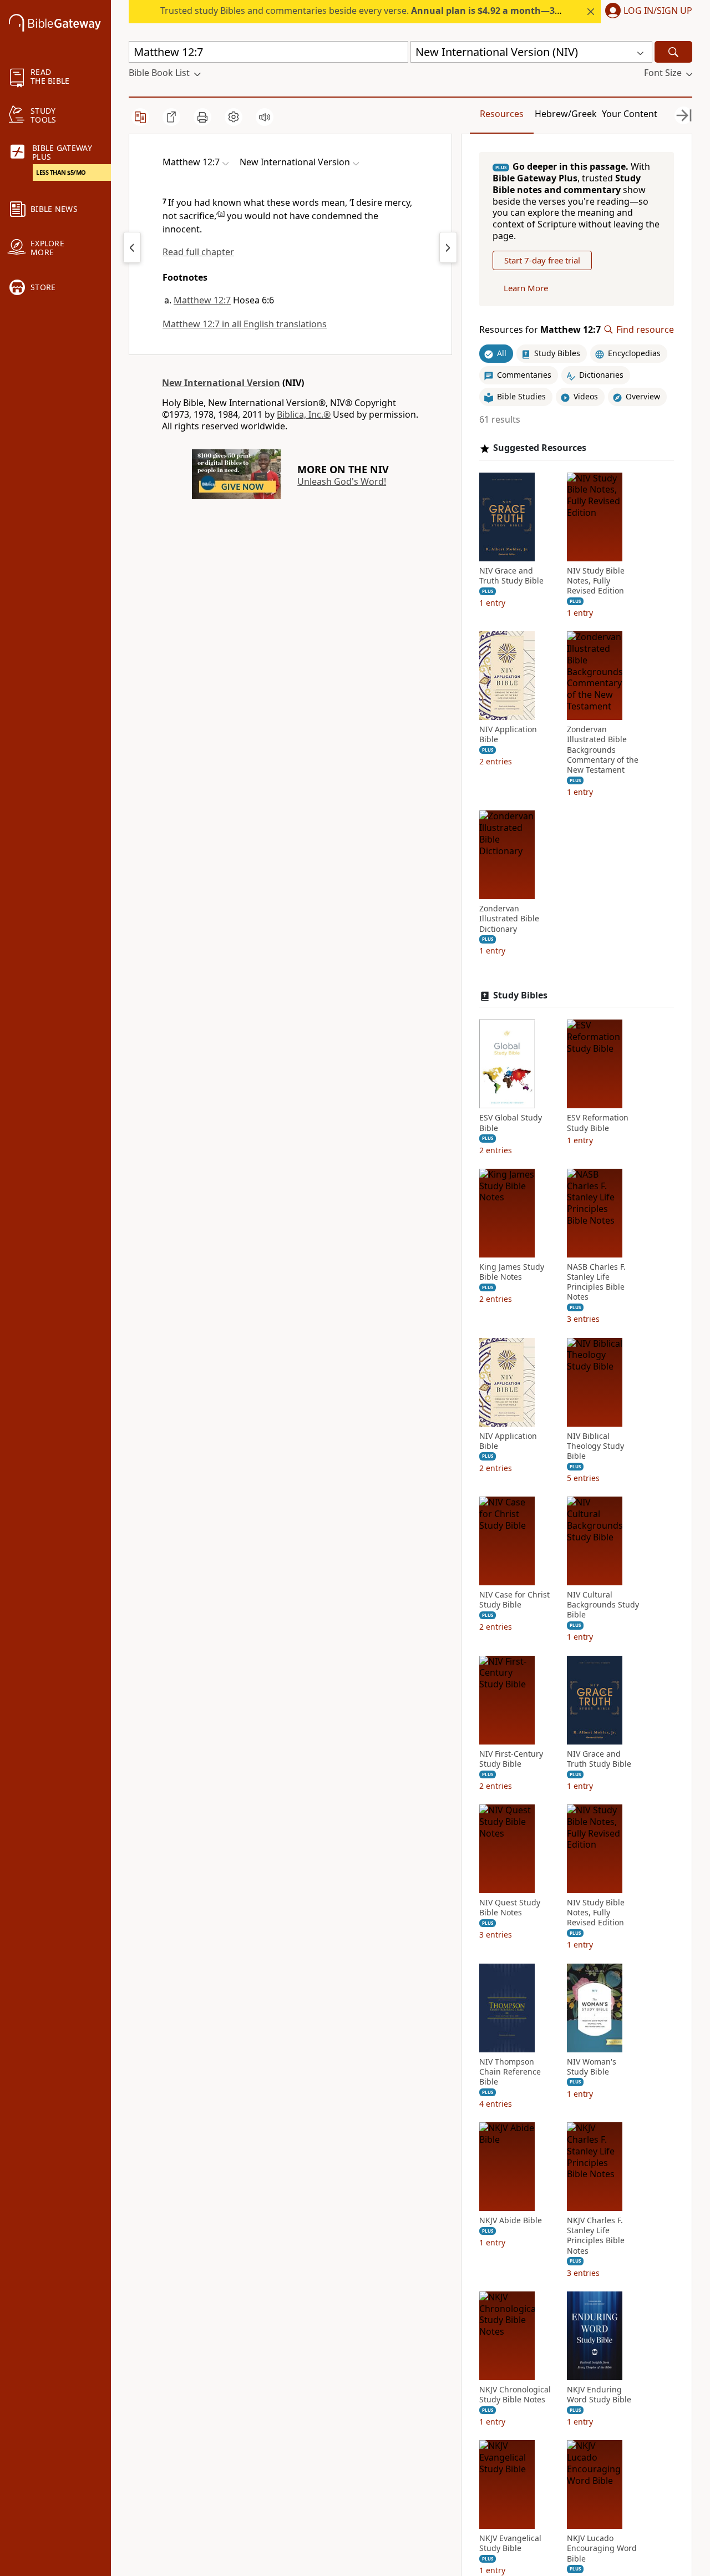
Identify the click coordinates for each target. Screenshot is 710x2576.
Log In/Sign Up (658, 11)
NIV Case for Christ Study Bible (514, 1600)
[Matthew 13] (448, 247)
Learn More (526, 288)
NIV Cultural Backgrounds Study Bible (603, 1605)
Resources (502, 114)
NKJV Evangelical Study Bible (510, 2543)
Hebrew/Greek (566, 114)
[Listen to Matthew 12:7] (265, 117)
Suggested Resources (540, 448)
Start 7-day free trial (542, 260)
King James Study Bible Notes (512, 1272)
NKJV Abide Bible (511, 2220)
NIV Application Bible (508, 734)
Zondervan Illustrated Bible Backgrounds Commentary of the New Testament (603, 750)
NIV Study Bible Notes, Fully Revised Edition (596, 581)
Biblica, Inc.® (304, 414)
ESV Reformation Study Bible (598, 1123)
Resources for (540, 330)
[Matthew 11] (132, 247)
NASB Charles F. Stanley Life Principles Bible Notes (596, 1282)
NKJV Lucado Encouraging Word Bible (602, 2548)
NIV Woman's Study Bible (592, 2067)
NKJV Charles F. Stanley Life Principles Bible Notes (596, 2236)
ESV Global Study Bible (511, 1123)
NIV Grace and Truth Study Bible (511, 576)
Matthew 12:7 (202, 300)
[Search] (673, 52)
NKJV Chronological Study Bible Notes (515, 2395)
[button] (646, 12)
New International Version (221, 383)
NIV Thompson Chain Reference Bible (510, 2072)
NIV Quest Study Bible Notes (510, 1908)
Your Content (630, 114)
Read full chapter (198, 252)
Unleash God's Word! (342, 481)
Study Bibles (520, 995)
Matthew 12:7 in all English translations (245, 324)
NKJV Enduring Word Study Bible (599, 2395)
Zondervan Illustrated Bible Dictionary (509, 919)
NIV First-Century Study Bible (511, 1759)
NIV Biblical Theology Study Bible (595, 1446)
